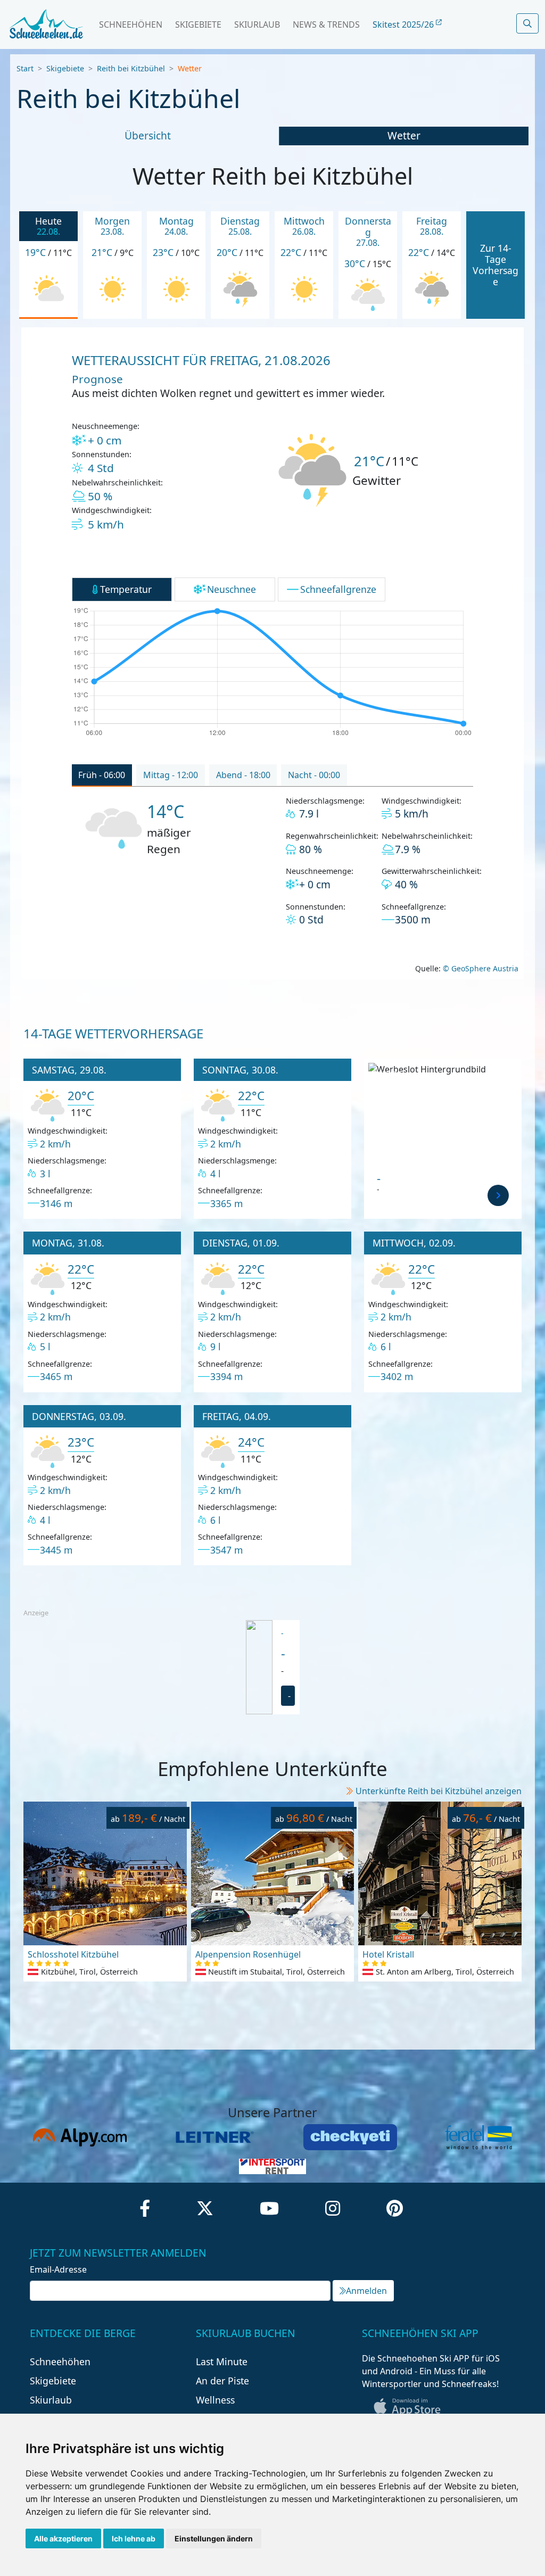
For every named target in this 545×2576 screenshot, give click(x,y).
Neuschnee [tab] (232, 589)
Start (25, 68)
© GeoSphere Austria (480, 968)
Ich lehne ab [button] (134, 2538)
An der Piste (222, 2381)
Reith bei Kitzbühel (131, 68)
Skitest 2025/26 (404, 24)
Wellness (215, 2400)
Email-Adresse (58, 2269)
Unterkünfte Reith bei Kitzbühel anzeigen (439, 1791)
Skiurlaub (257, 24)
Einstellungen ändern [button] (214, 2538)
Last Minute (222, 2362)
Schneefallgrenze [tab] (338, 589)
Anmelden (366, 2291)
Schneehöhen (131, 24)
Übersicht (148, 135)
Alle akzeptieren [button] (63, 2538)
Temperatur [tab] (126, 589)
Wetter (404, 135)
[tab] (102, 775)
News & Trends (326, 24)
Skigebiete (198, 24)
